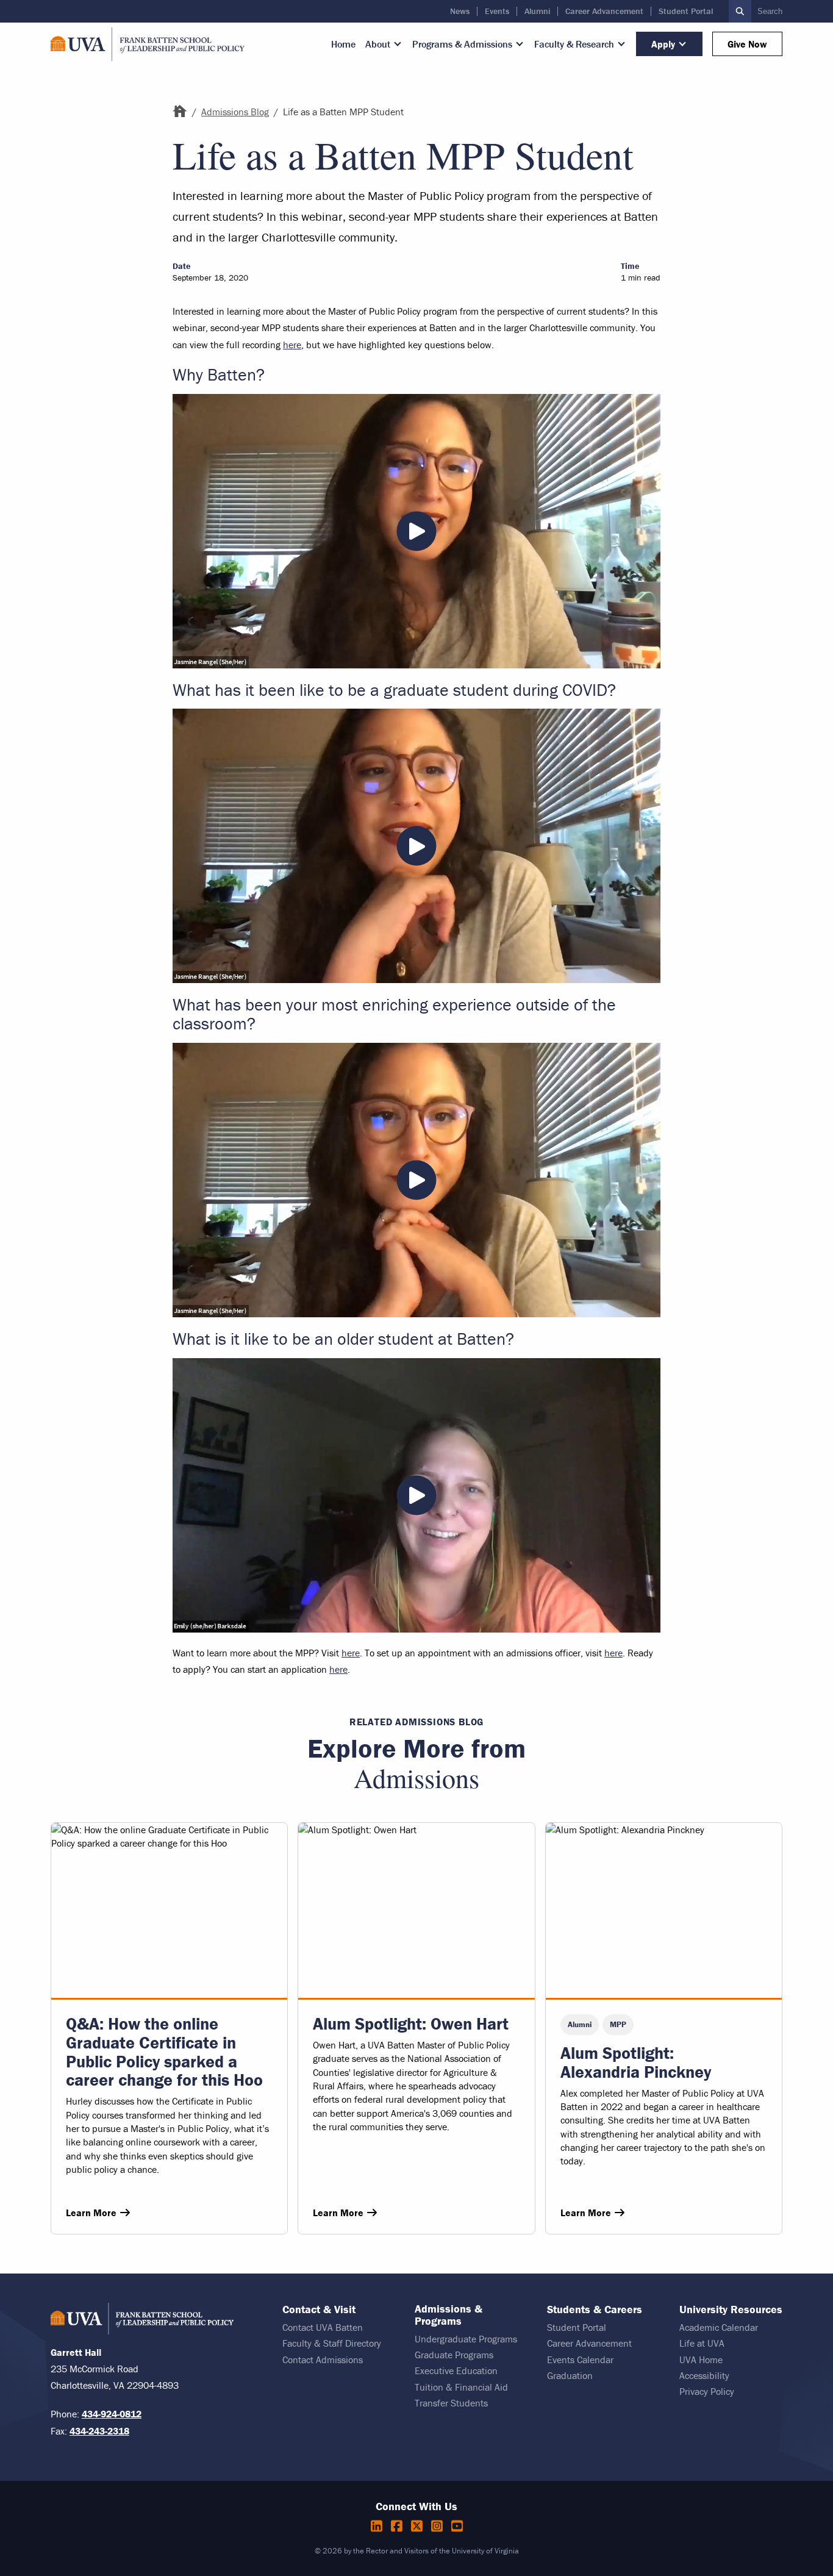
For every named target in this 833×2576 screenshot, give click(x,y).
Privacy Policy (707, 2391)
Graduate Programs (454, 2355)
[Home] (180, 112)
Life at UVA (702, 2343)
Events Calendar (580, 2360)
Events (497, 11)
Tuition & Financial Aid (461, 2387)
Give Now (747, 44)
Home (343, 44)
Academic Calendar (719, 2327)
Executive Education (456, 2370)
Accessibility (704, 2375)
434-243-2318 (99, 2431)
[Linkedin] (378, 2526)
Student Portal (686, 11)
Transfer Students (451, 2403)
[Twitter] (419, 2526)
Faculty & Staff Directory (332, 2343)
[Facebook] (399, 2526)
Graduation (570, 2375)
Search (770, 11)
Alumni (537, 11)
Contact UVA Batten (323, 2327)
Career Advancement (604, 11)
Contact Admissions (323, 2360)
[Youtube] (457, 2526)
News (460, 11)
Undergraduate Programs (466, 2339)
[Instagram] (439, 2526)
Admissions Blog (235, 112)
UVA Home (701, 2360)
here (292, 345)
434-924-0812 (112, 2414)
